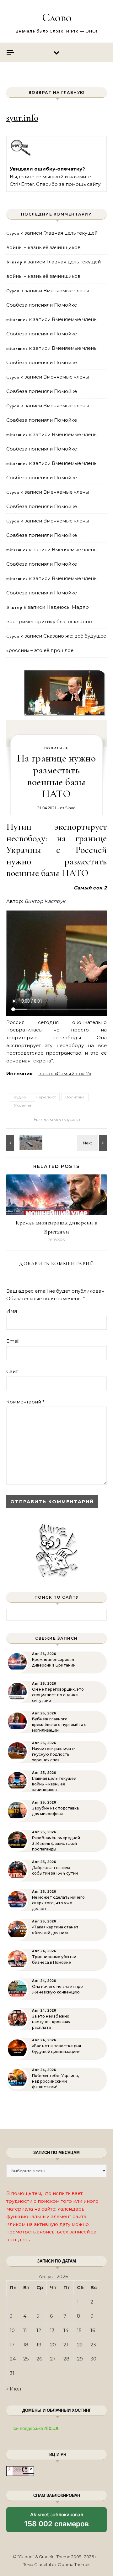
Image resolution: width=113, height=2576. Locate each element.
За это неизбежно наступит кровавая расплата (51, 2022)
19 (39, 2345)
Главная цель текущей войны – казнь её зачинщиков (54, 1784)
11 (25, 2330)
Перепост (46, 1097)
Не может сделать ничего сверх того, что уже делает (58, 1903)
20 (53, 2345)
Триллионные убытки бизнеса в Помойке (54, 1960)
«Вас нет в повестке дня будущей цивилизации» (56, 2049)
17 (12, 2345)
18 (26, 2345)
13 (52, 2330)
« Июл (14, 2389)
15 (79, 2330)
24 (13, 2359)
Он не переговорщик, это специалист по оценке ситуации (58, 1695)
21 (66, 2345)
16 (93, 2330)
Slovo (70, 808)
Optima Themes (74, 2564)
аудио (20, 1097)
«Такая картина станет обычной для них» (55, 1930)
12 (39, 2330)
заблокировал (56, 2522)
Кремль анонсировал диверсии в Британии (54, 1662)
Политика (56, 748)
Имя (12, 1311)
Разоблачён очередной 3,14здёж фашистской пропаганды (56, 1843)
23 (93, 2345)
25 (26, 2359)
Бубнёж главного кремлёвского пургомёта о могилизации (59, 1725)
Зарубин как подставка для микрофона (55, 1811)
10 (12, 2330)
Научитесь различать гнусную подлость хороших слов (54, 1754)
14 (66, 2330)
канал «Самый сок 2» (65, 1074)
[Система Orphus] (21, 155)
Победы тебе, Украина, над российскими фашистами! (55, 2081)
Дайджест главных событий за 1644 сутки (55, 1870)
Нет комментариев (56, 1120)
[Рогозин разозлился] (20, 1143)
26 (39, 2359)
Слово (57, 18)
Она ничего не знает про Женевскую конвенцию (57, 1989)
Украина (23, 1105)
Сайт (12, 1371)
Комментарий (25, 1402)
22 (80, 2345)
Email (13, 1341)
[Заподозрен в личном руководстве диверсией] (93, 1143)
